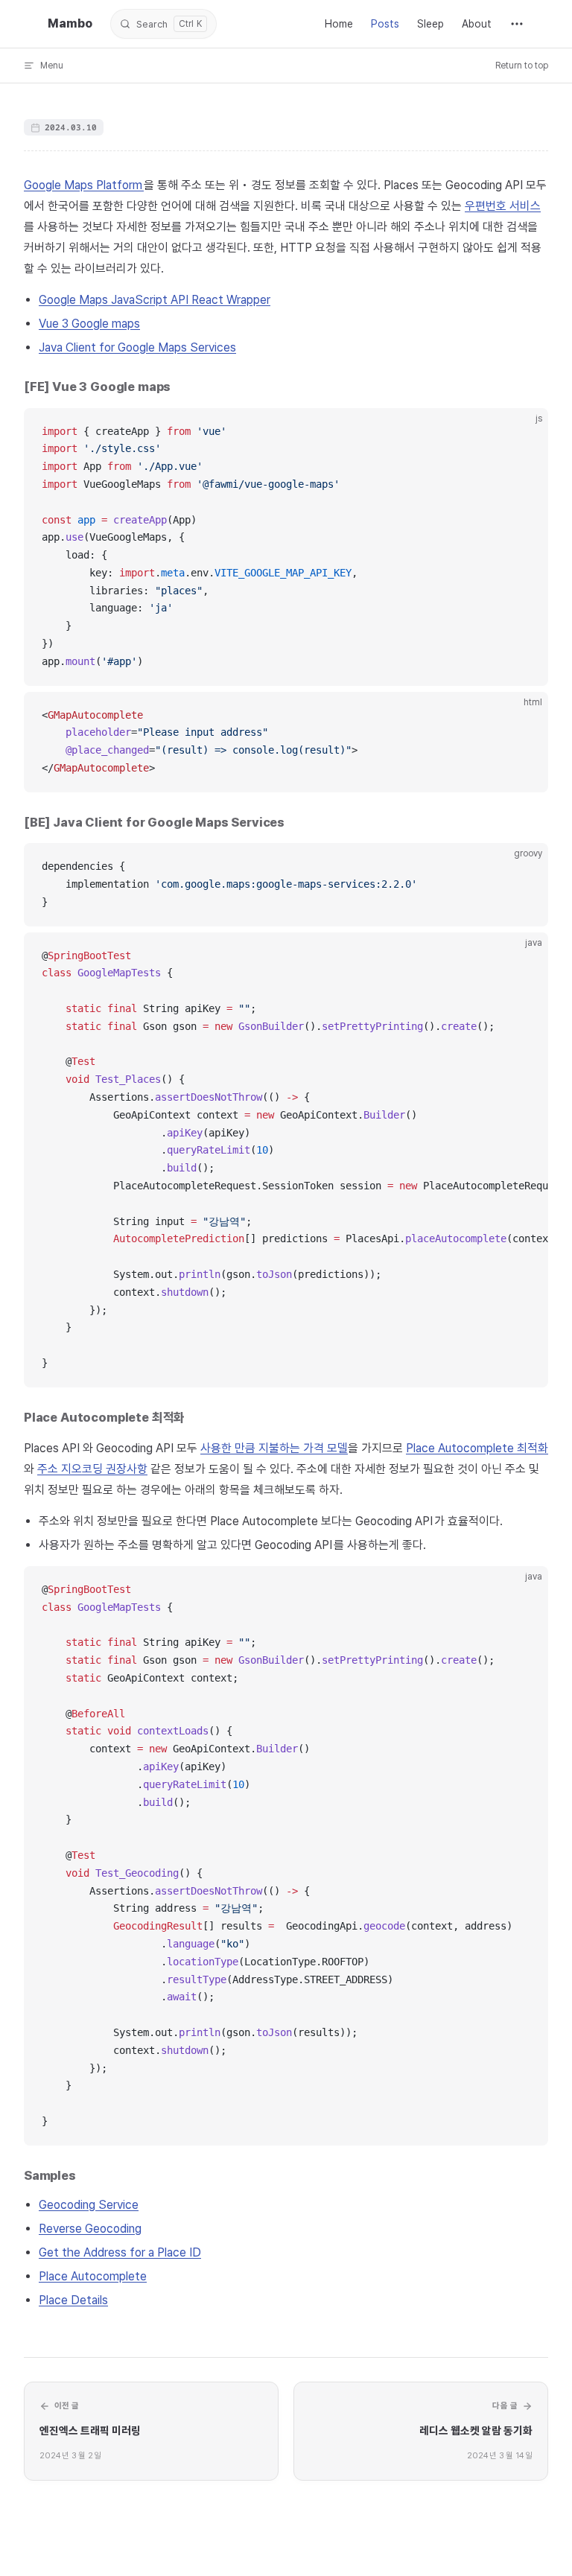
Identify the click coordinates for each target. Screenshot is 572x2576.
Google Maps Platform (84, 185)
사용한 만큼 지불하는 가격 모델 (274, 1448)
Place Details (73, 2300)
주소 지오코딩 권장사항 (92, 1469)
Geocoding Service (89, 2205)
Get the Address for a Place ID (120, 2252)
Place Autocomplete (93, 2276)
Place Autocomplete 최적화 (477, 1448)
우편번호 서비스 (503, 206)
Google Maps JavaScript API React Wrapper (155, 300)
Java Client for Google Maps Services (137, 347)
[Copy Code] (524, 432)
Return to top (522, 66)
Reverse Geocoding (90, 2229)
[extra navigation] (517, 24)
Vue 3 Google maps (89, 324)
